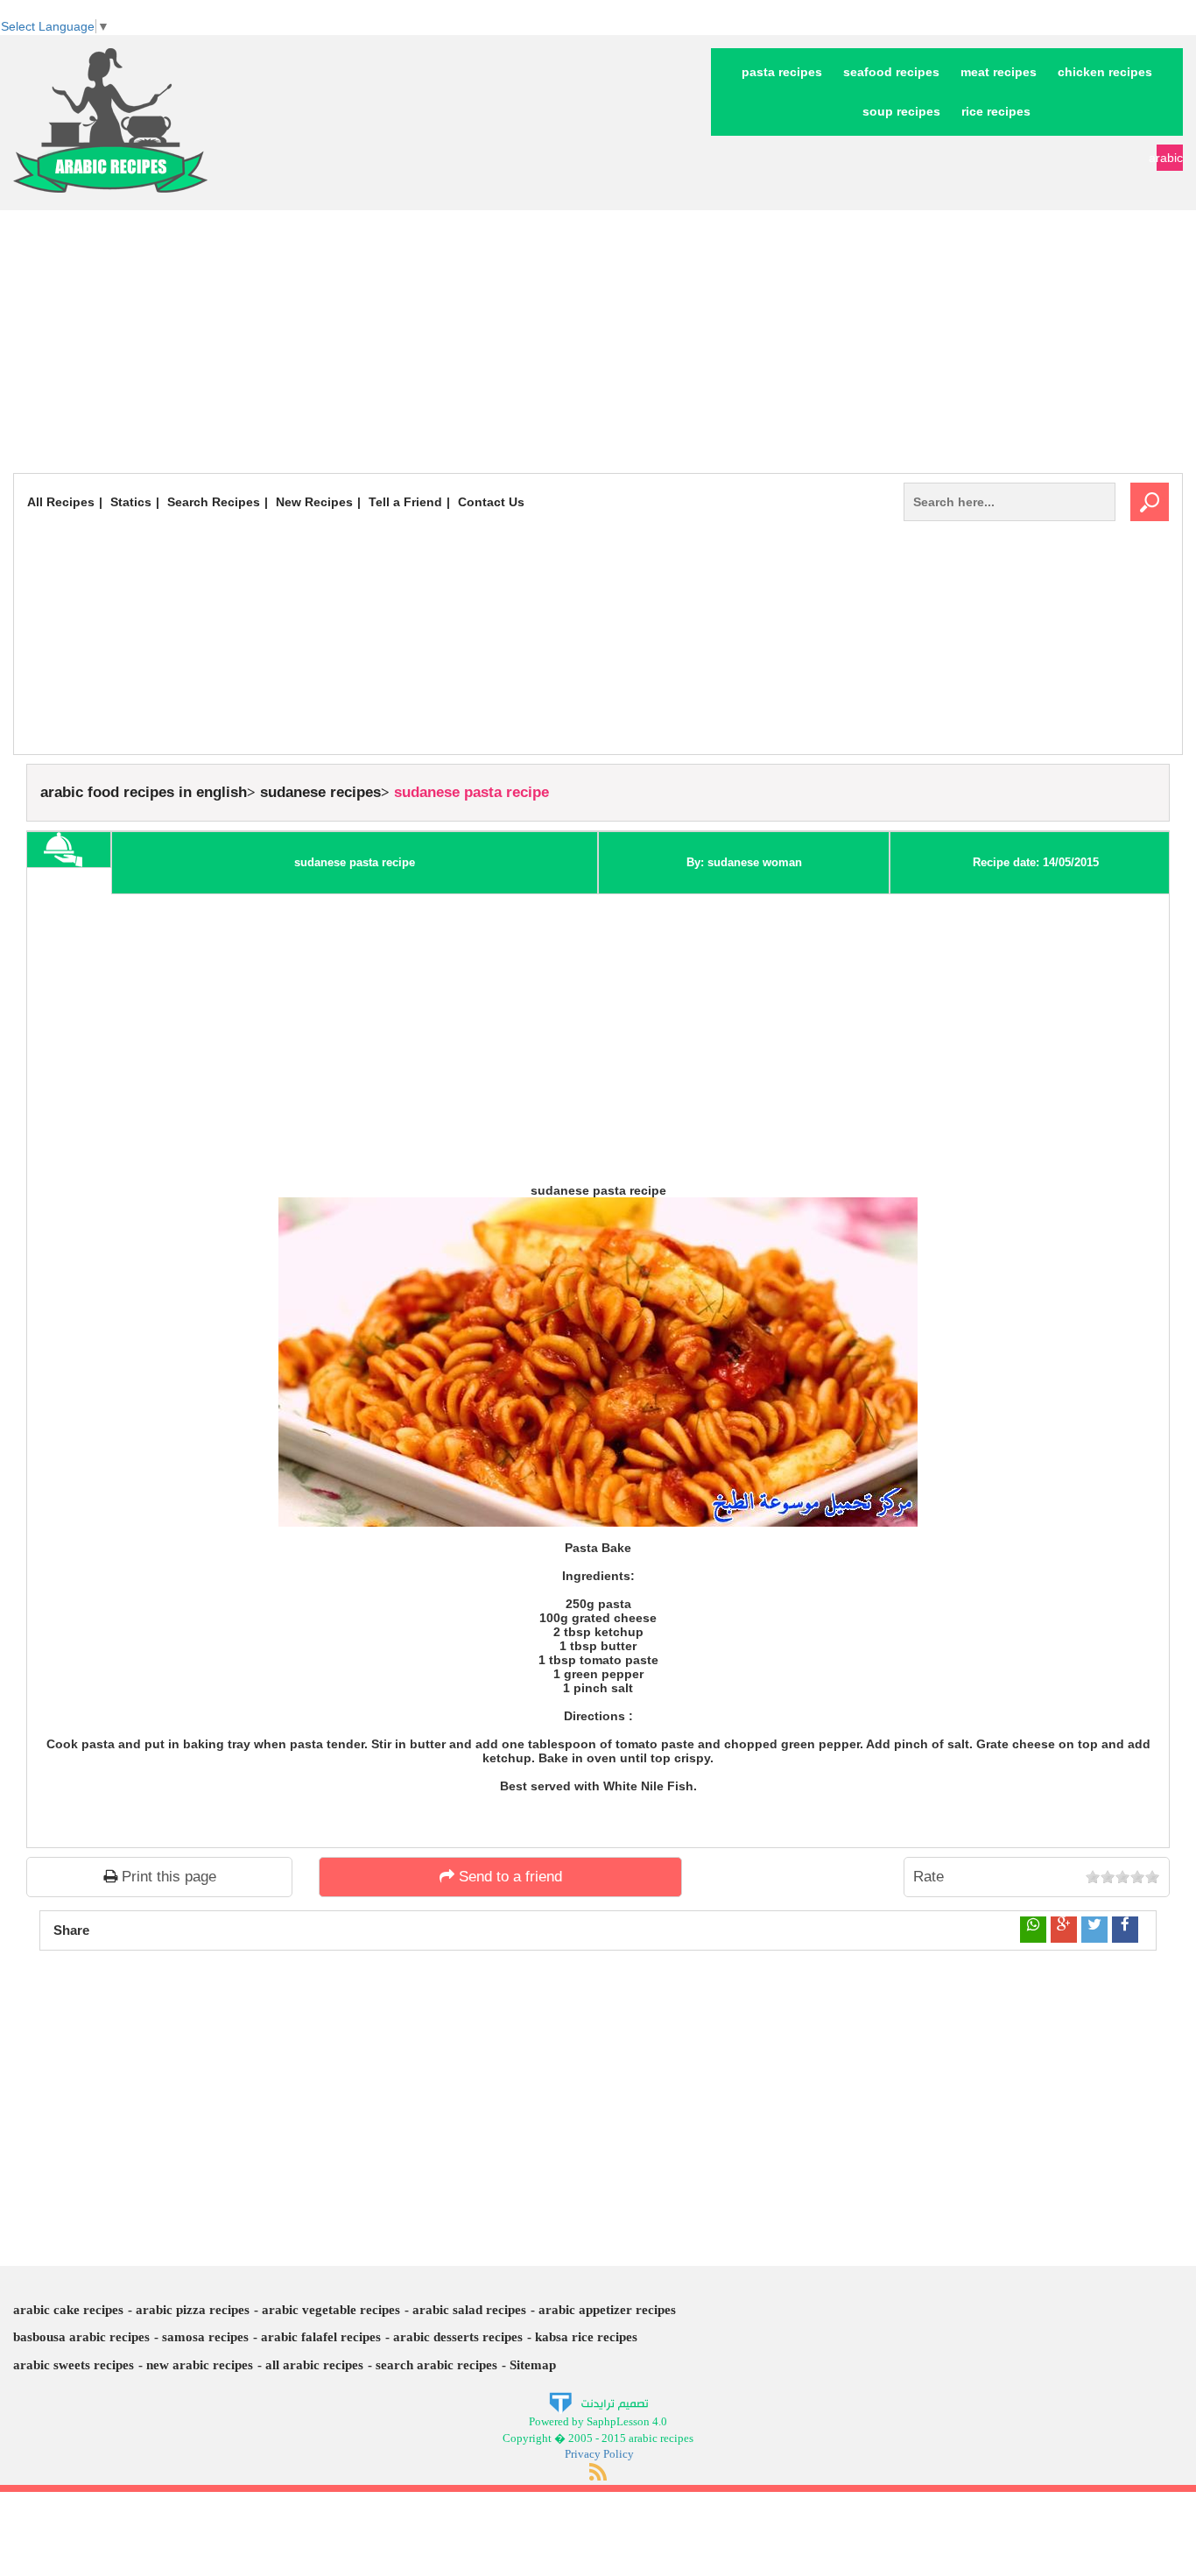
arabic (1170, 158)
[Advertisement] (598, 342)
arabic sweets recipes (74, 2365)
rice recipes (996, 111)
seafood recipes (891, 72)
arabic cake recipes (68, 2310)
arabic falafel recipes (321, 2337)
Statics (131, 502)
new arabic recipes (200, 2365)
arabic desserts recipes (458, 2337)
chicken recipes (1105, 72)
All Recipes (61, 502)
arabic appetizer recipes (607, 2310)
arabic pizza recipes (193, 2310)
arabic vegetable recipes (331, 2310)
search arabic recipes (436, 2365)
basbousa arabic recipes (81, 2337)
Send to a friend (508, 1877)
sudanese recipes (320, 792)
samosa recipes (205, 2337)
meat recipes (999, 72)
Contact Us (491, 502)
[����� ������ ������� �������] (598, 2402)
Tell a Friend (405, 502)
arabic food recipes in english (144, 792)
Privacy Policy (599, 2454)
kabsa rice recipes (586, 2337)
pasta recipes (782, 72)
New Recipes (314, 502)
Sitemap (533, 2365)
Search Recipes (214, 502)
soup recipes (901, 111)
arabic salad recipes (469, 2310)
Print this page (167, 1877)
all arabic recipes (314, 2365)
